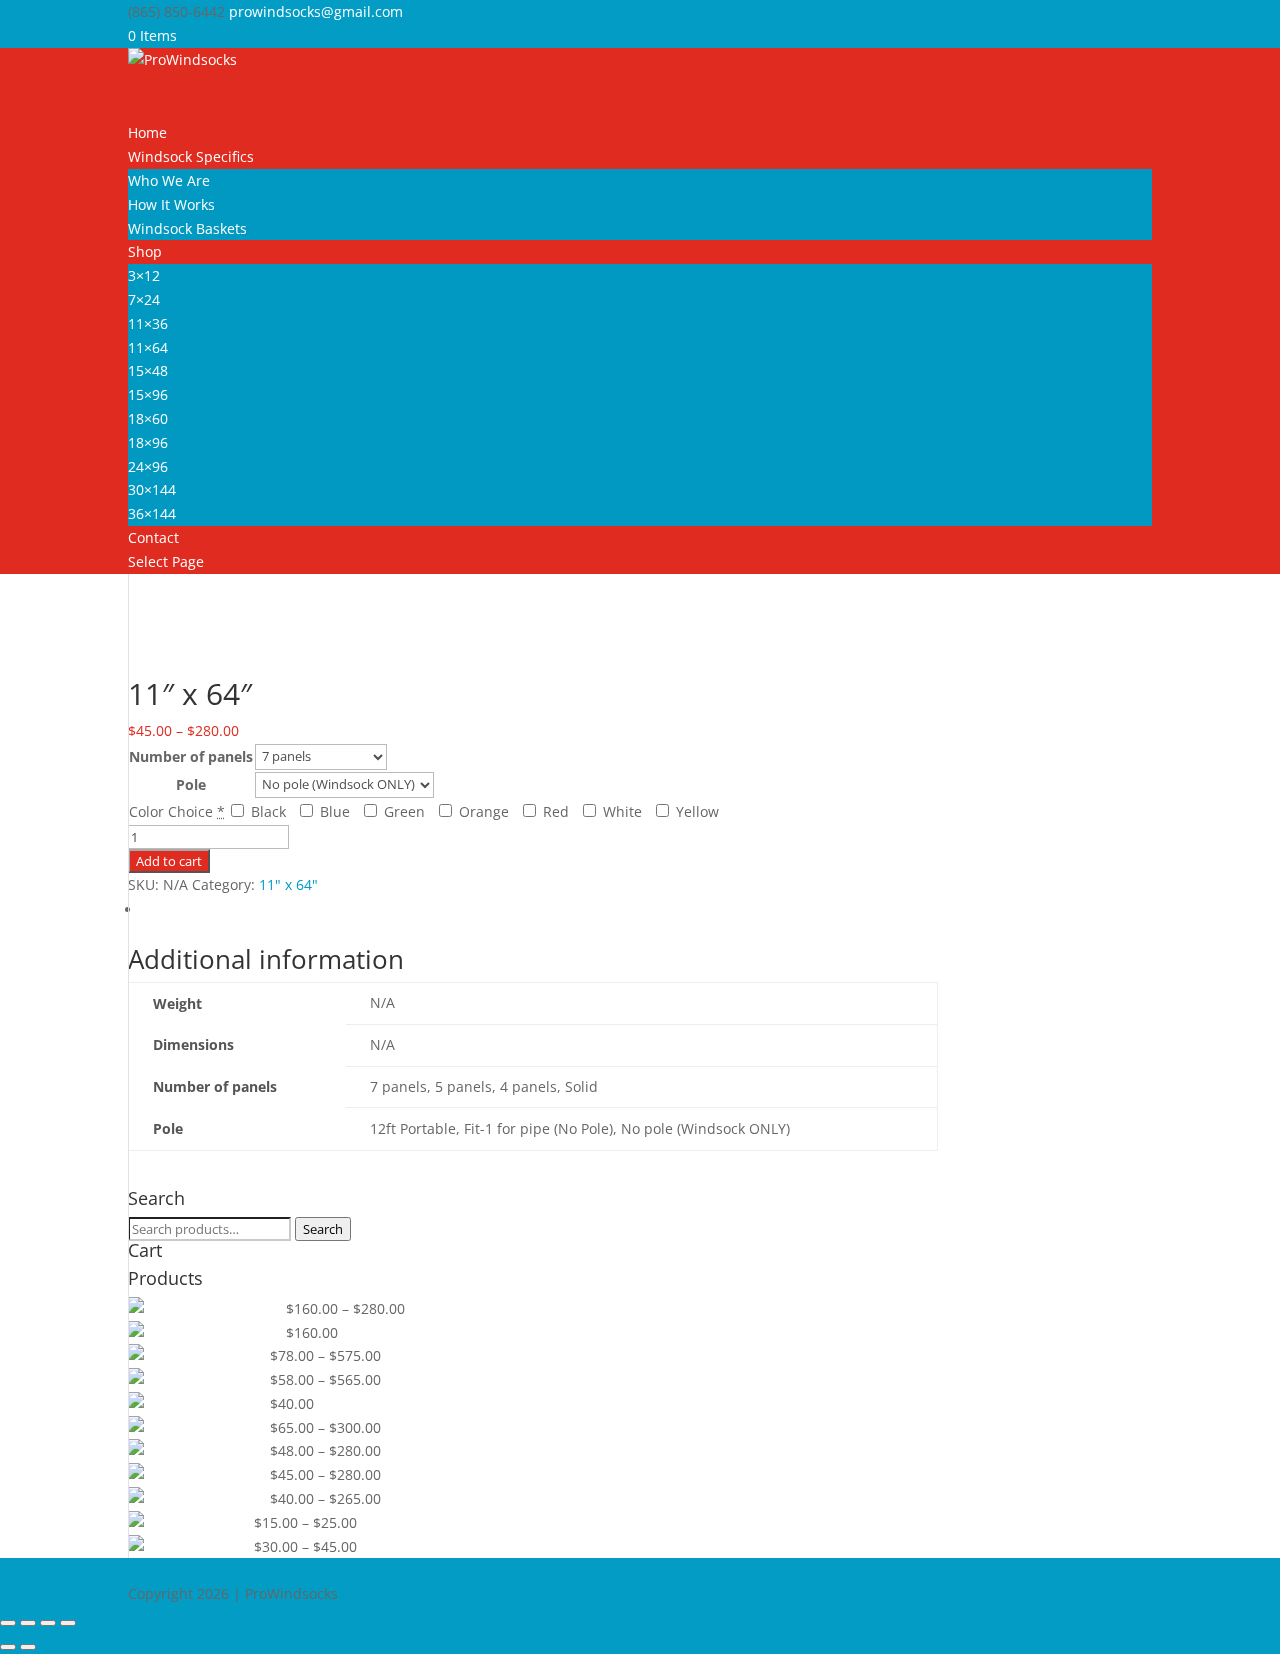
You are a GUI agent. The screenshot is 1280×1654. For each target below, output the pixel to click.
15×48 (148, 370)
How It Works (171, 204)
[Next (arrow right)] (28, 1647)
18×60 (148, 418)
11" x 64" (209, 643)
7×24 (144, 299)
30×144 (152, 489)
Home (147, 643)
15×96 (148, 394)
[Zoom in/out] (8, 1623)
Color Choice (171, 811)
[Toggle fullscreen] (28, 1623)
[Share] (48, 1623)
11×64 (148, 347)
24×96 (148, 466)
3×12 (144, 275)
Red (554, 811)
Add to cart (169, 861)
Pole (191, 784)
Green (402, 811)
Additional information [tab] (218, 909)
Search (323, 1229)
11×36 (148, 323)
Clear (451, 783)
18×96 (148, 442)
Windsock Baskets (187, 228)
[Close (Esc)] (68, 1623)
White (620, 811)
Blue (333, 811)
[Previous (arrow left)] (8, 1647)
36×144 (152, 513)
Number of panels (191, 756)
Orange (482, 811)
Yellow (695, 811)
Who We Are (169, 180)
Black (266, 811)
